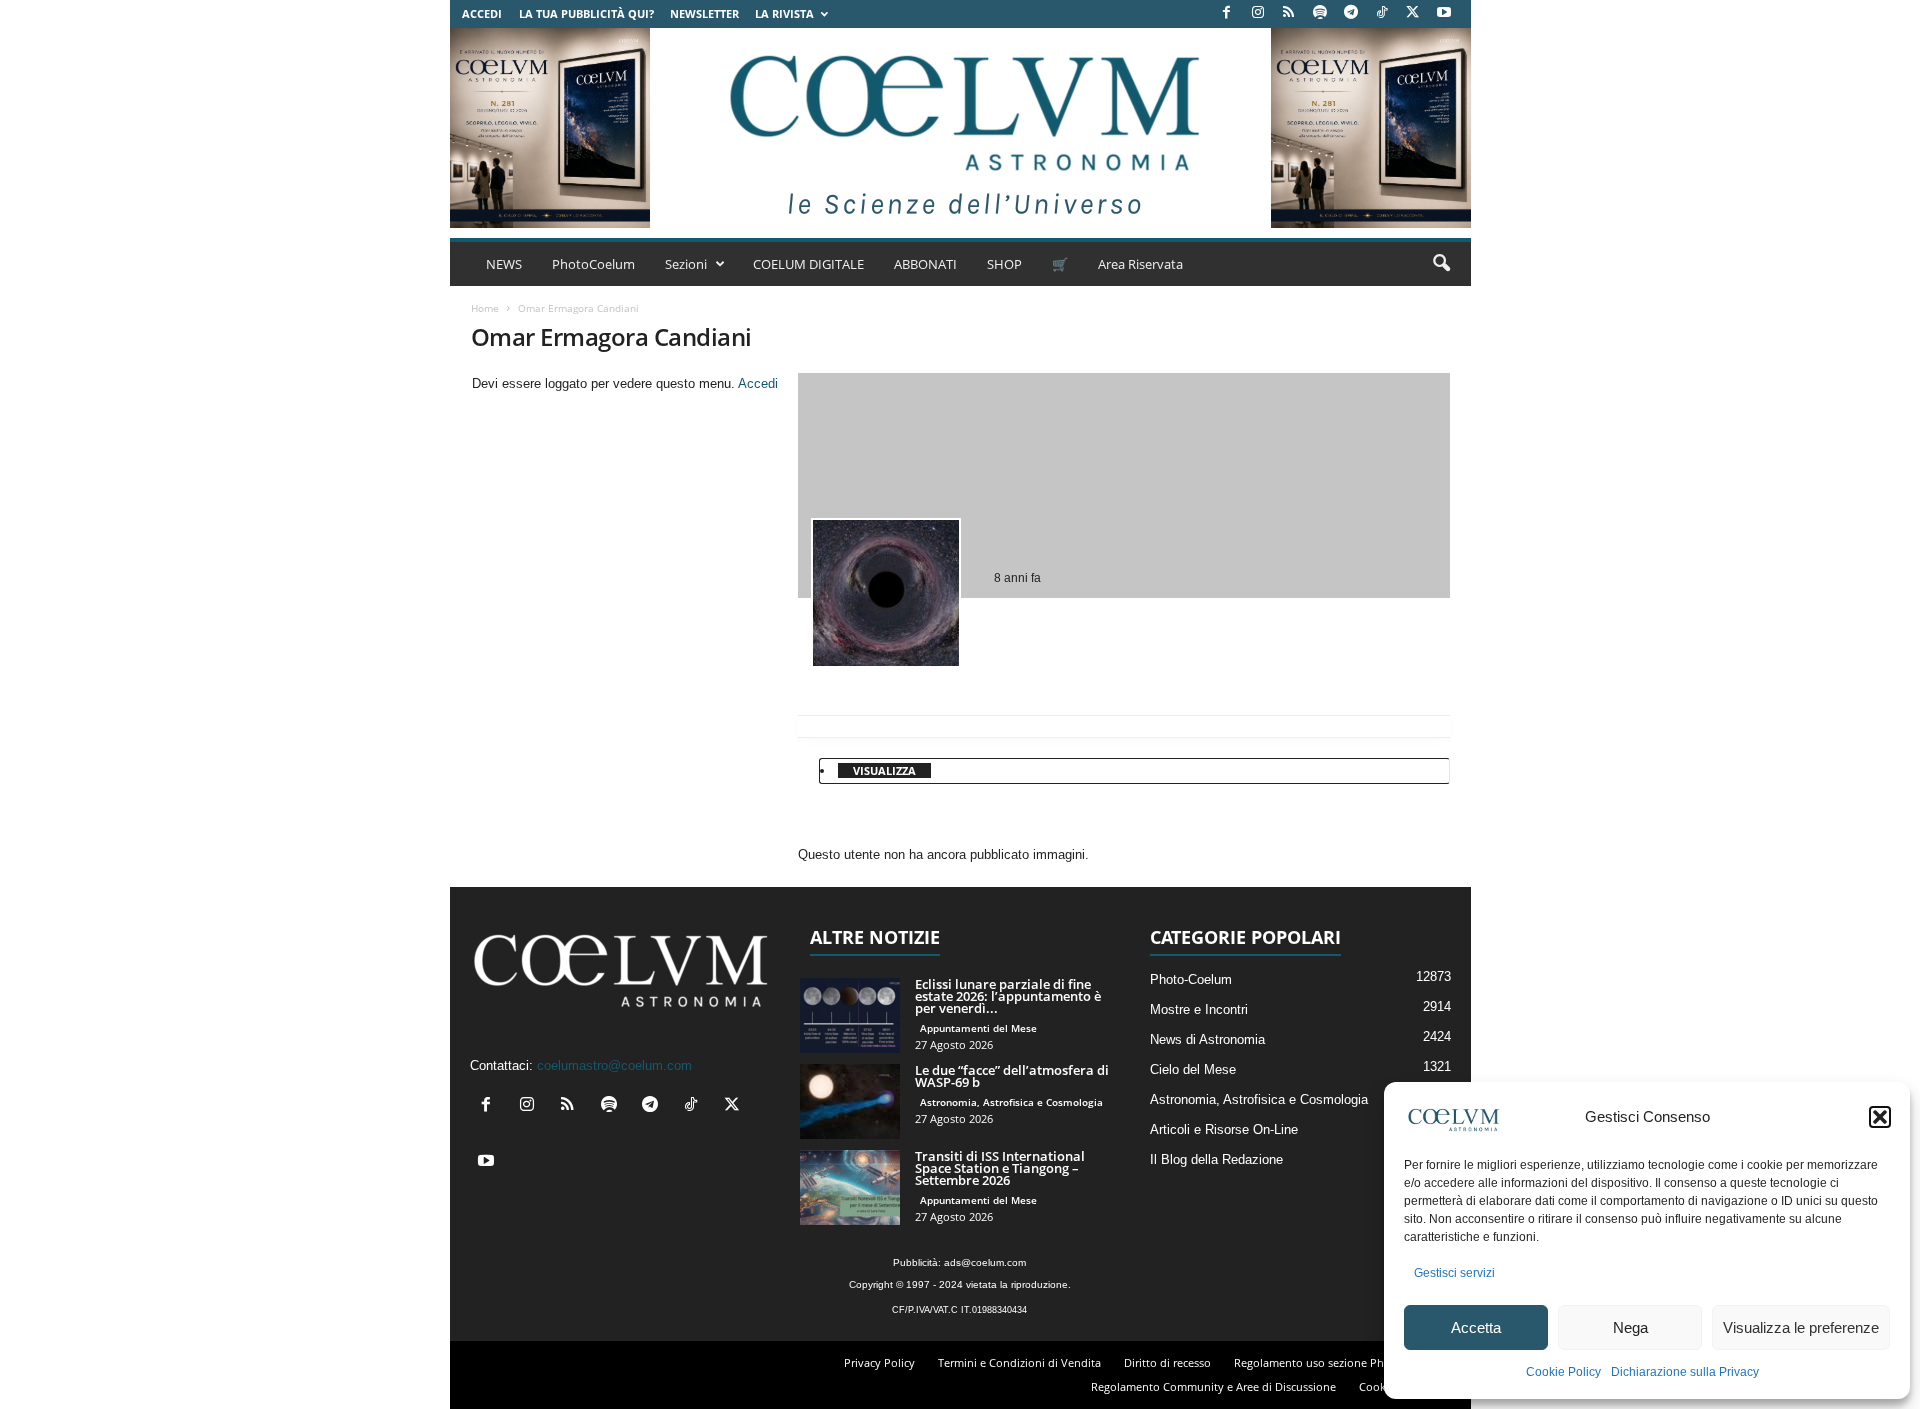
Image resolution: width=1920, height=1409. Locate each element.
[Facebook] (1227, 13)
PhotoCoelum (593, 264)
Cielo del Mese (1193, 1069)
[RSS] (1289, 13)
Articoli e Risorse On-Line (1224, 1129)
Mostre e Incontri (1199, 1009)
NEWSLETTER (704, 13)
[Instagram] (1258, 13)
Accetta (1476, 1327)
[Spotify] (1320, 13)
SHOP (1004, 264)
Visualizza (884, 770)
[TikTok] (1382, 13)
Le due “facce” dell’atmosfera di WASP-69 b (1012, 1076)
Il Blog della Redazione (1216, 1159)
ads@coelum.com (985, 1262)
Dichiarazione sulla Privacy (1685, 1372)
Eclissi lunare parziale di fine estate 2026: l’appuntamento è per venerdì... (1008, 996)
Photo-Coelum (1191, 979)
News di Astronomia (1207, 1039)
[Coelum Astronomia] (960, 128)
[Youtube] (1444, 13)
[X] (1413, 13)
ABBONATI (925, 264)
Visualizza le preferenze (1801, 1327)
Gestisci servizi (1454, 1273)
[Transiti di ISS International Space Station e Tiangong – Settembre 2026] (850, 1187)
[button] (1880, 1117)
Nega (1630, 1327)
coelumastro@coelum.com (614, 1065)
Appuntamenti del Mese (978, 1028)
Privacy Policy (879, 1362)
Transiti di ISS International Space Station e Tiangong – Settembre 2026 (1000, 1168)
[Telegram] (1351, 13)
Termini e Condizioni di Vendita (1019, 1362)
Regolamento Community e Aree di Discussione (1213, 1386)
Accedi (482, 13)
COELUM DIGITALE (808, 264)
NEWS (504, 264)
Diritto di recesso (1167, 1362)
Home (485, 308)
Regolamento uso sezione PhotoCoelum (1338, 1362)
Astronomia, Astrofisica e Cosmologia (1011, 1102)
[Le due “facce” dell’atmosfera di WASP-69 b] (850, 1101)
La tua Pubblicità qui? (586, 13)
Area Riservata (1140, 264)
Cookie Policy (1563, 1372)
